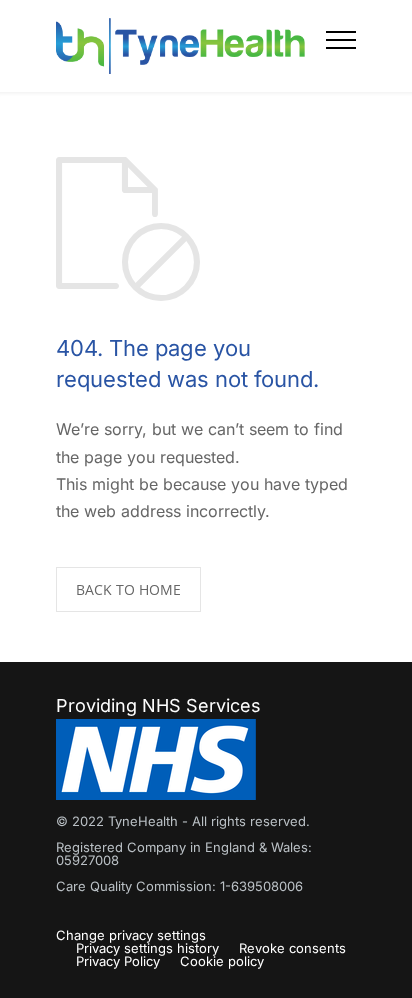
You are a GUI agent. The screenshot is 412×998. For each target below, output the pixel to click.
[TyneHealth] (191, 46)
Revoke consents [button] (292, 948)
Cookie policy (222, 961)
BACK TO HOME (128, 589)
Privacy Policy (118, 961)
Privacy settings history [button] (147, 948)
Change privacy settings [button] (131, 935)
